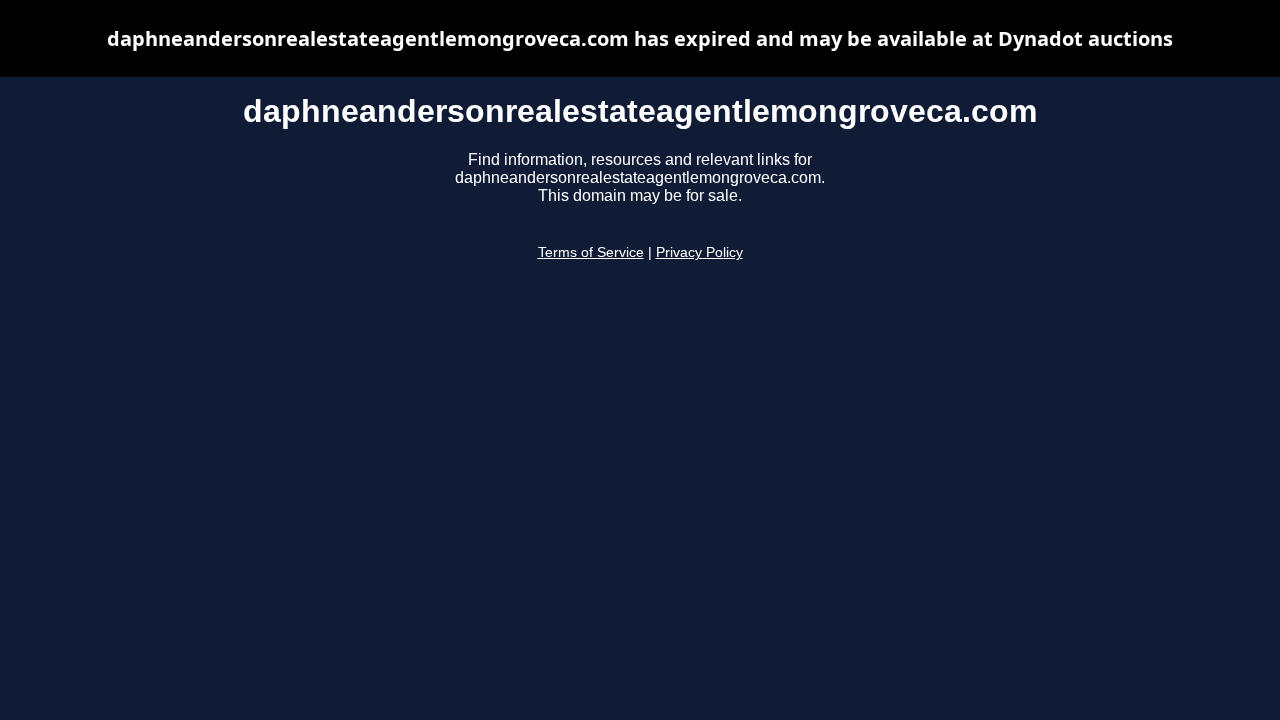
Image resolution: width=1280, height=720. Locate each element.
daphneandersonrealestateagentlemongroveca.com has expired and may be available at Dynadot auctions (640, 38)
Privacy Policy (699, 252)
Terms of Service (591, 252)
